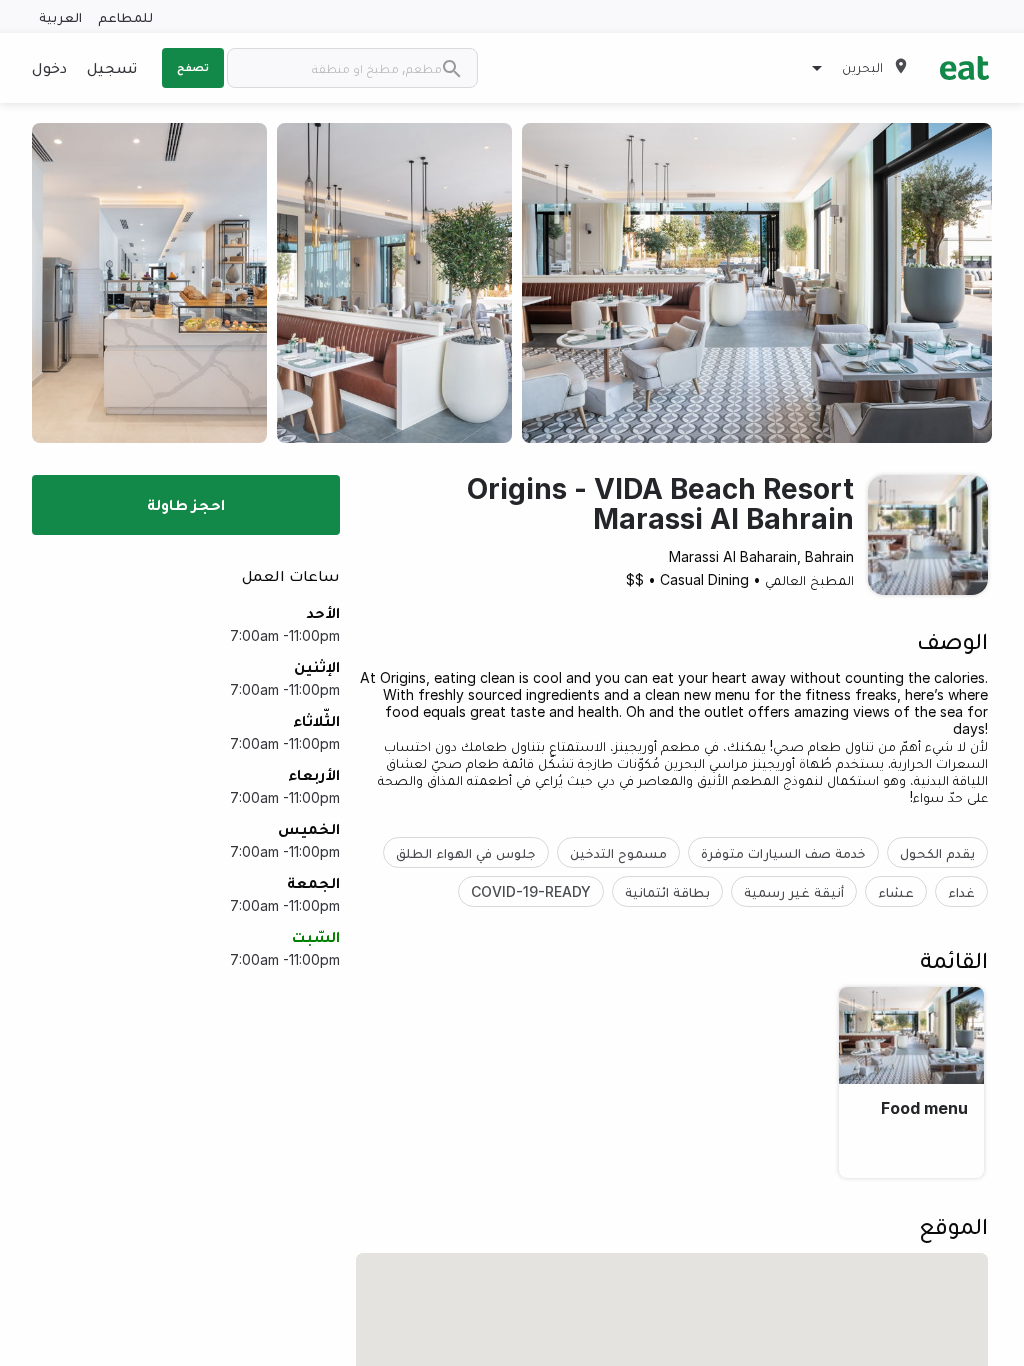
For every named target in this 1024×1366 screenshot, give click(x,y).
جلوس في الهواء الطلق (466, 852)
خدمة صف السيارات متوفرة (783, 852)
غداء (961, 891)
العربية (60, 16)
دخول (49, 67)
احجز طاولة (186, 504)
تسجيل (112, 67)
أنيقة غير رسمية (794, 891)
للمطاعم (125, 16)
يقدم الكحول (937, 852)
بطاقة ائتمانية (667, 891)
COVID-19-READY (531, 891)
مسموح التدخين (618, 852)
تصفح (193, 67)
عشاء (896, 891)
